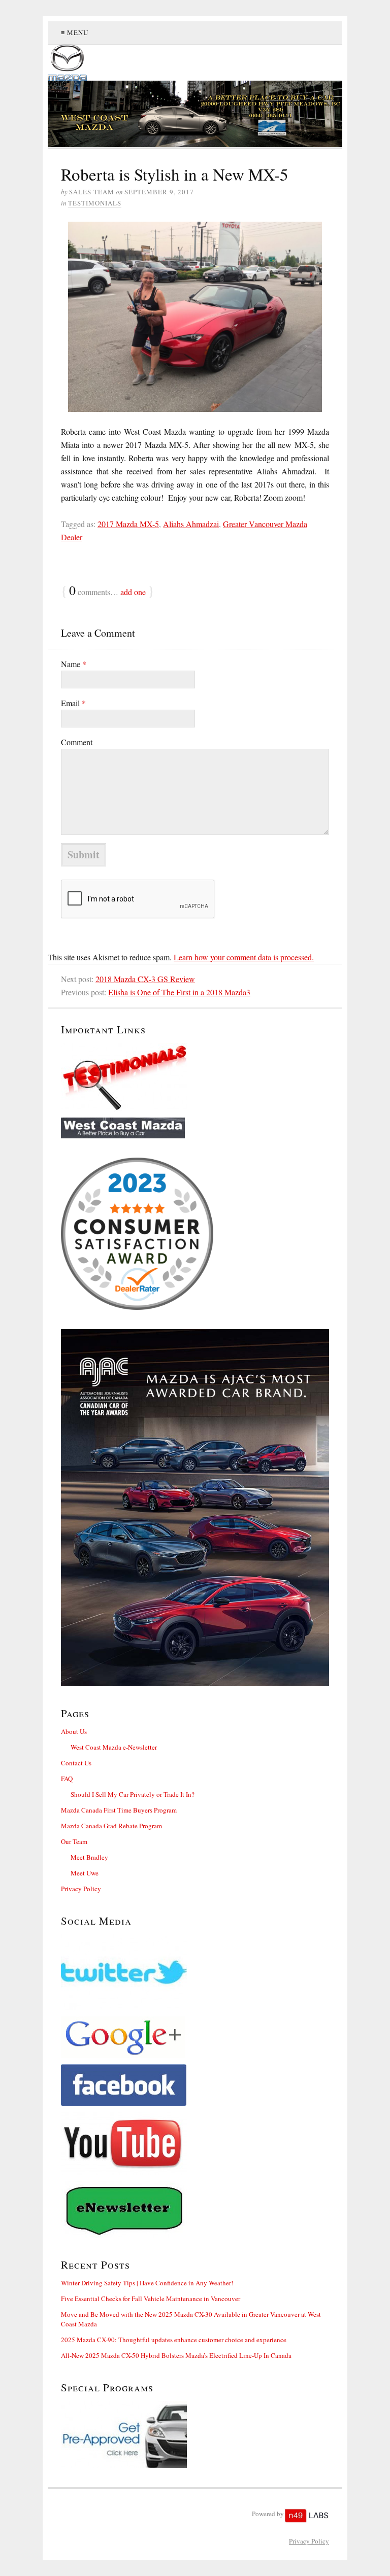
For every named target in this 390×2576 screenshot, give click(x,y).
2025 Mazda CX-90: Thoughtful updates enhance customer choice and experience (174, 2340)
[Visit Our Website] (195, 1128)
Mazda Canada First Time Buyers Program (119, 1810)
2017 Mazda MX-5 (128, 524)
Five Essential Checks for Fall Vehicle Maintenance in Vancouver (151, 2299)
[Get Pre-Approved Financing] (195, 2434)
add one (133, 592)
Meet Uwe (85, 1873)
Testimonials (95, 203)
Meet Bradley (89, 1857)
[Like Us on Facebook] (195, 2085)
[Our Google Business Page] (195, 2037)
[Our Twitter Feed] (195, 1972)
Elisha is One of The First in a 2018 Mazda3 (179, 992)
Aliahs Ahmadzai (191, 524)
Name (74, 664)
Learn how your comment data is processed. (244, 957)
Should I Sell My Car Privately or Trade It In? (133, 1794)
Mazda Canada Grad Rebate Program (111, 1826)
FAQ (67, 1779)
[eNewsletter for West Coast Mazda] (195, 2209)
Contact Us (76, 1763)
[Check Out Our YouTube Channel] (195, 2144)
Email (73, 703)
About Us (74, 1731)
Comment (77, 742)
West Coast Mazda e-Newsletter (114, 1747)
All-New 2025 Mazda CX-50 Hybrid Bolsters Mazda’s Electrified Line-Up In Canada (176, 2355)
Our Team (74, 1841)
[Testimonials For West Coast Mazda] (195, 1077)
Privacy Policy (81, 1889)
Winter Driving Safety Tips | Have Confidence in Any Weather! (147, 2283)
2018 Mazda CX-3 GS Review (145, 979)
